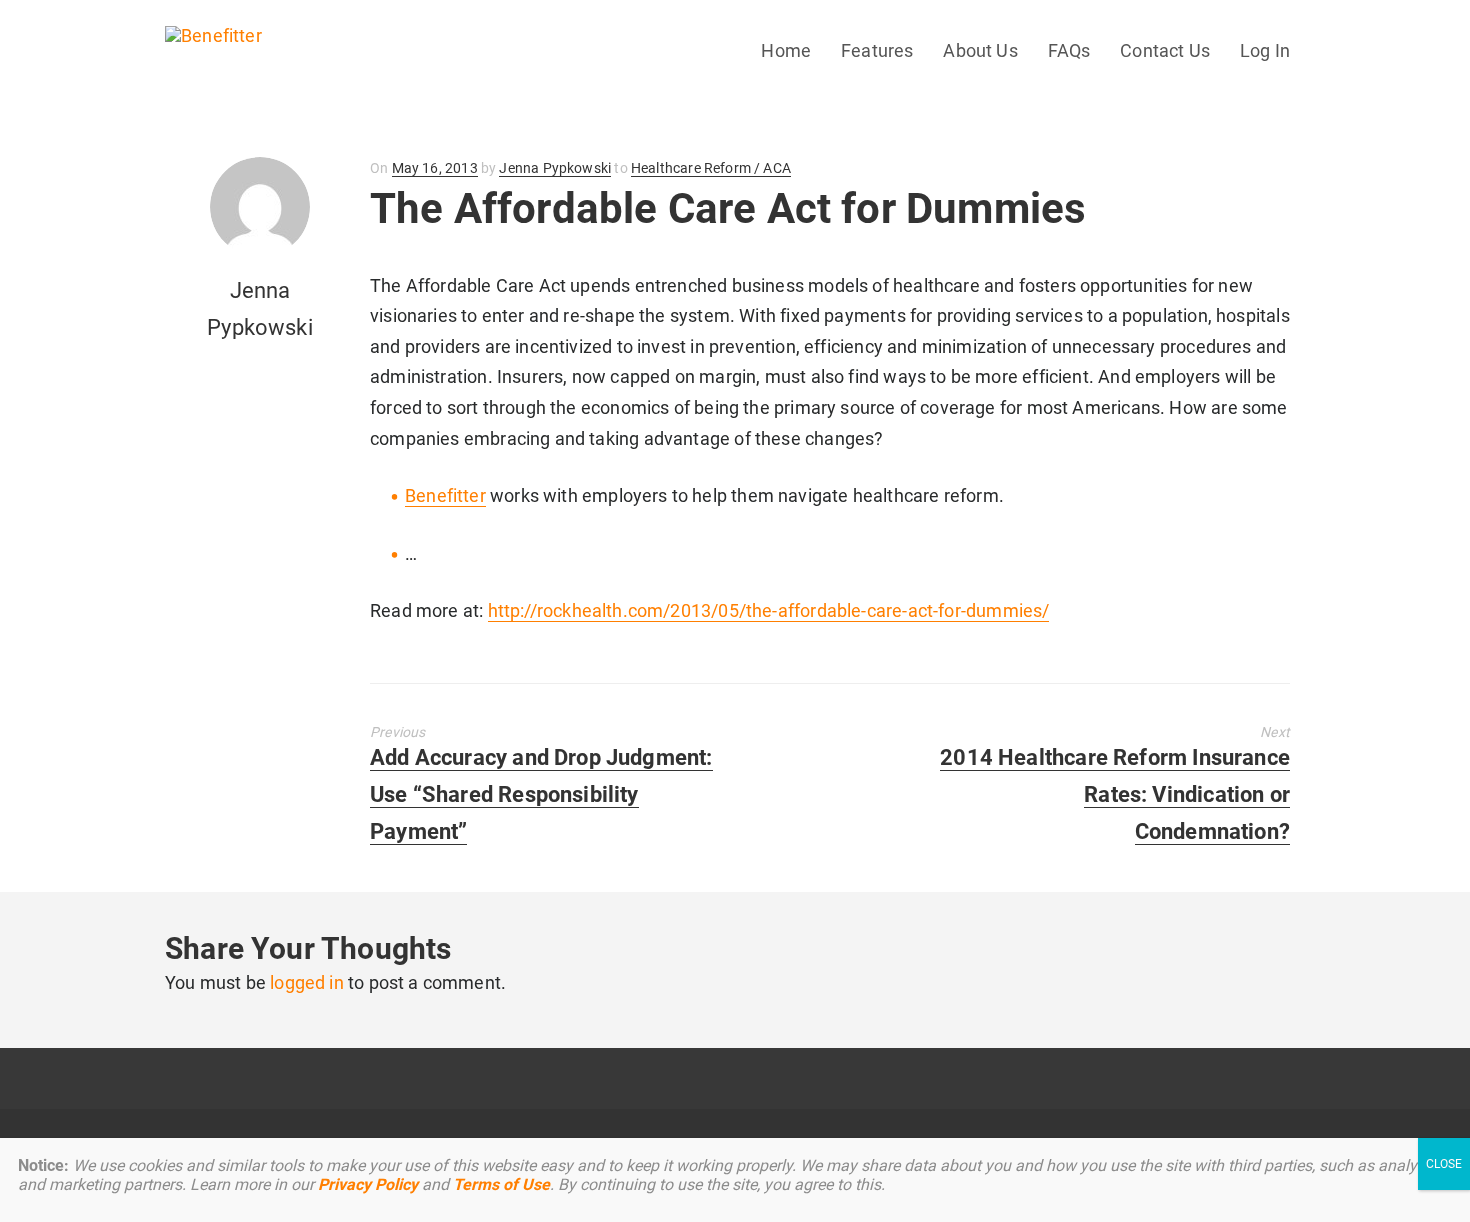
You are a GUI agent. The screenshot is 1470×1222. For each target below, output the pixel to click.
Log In (1265, 50)
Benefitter (445, 495)
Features (877, 50)
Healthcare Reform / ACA (711, 168)
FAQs (1069, 50)
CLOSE (1444, 1164)
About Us (980, 50)
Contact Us (1165, 50)
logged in (307, 982)
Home (786, 50)
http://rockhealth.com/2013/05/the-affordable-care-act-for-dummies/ (769, 610)
